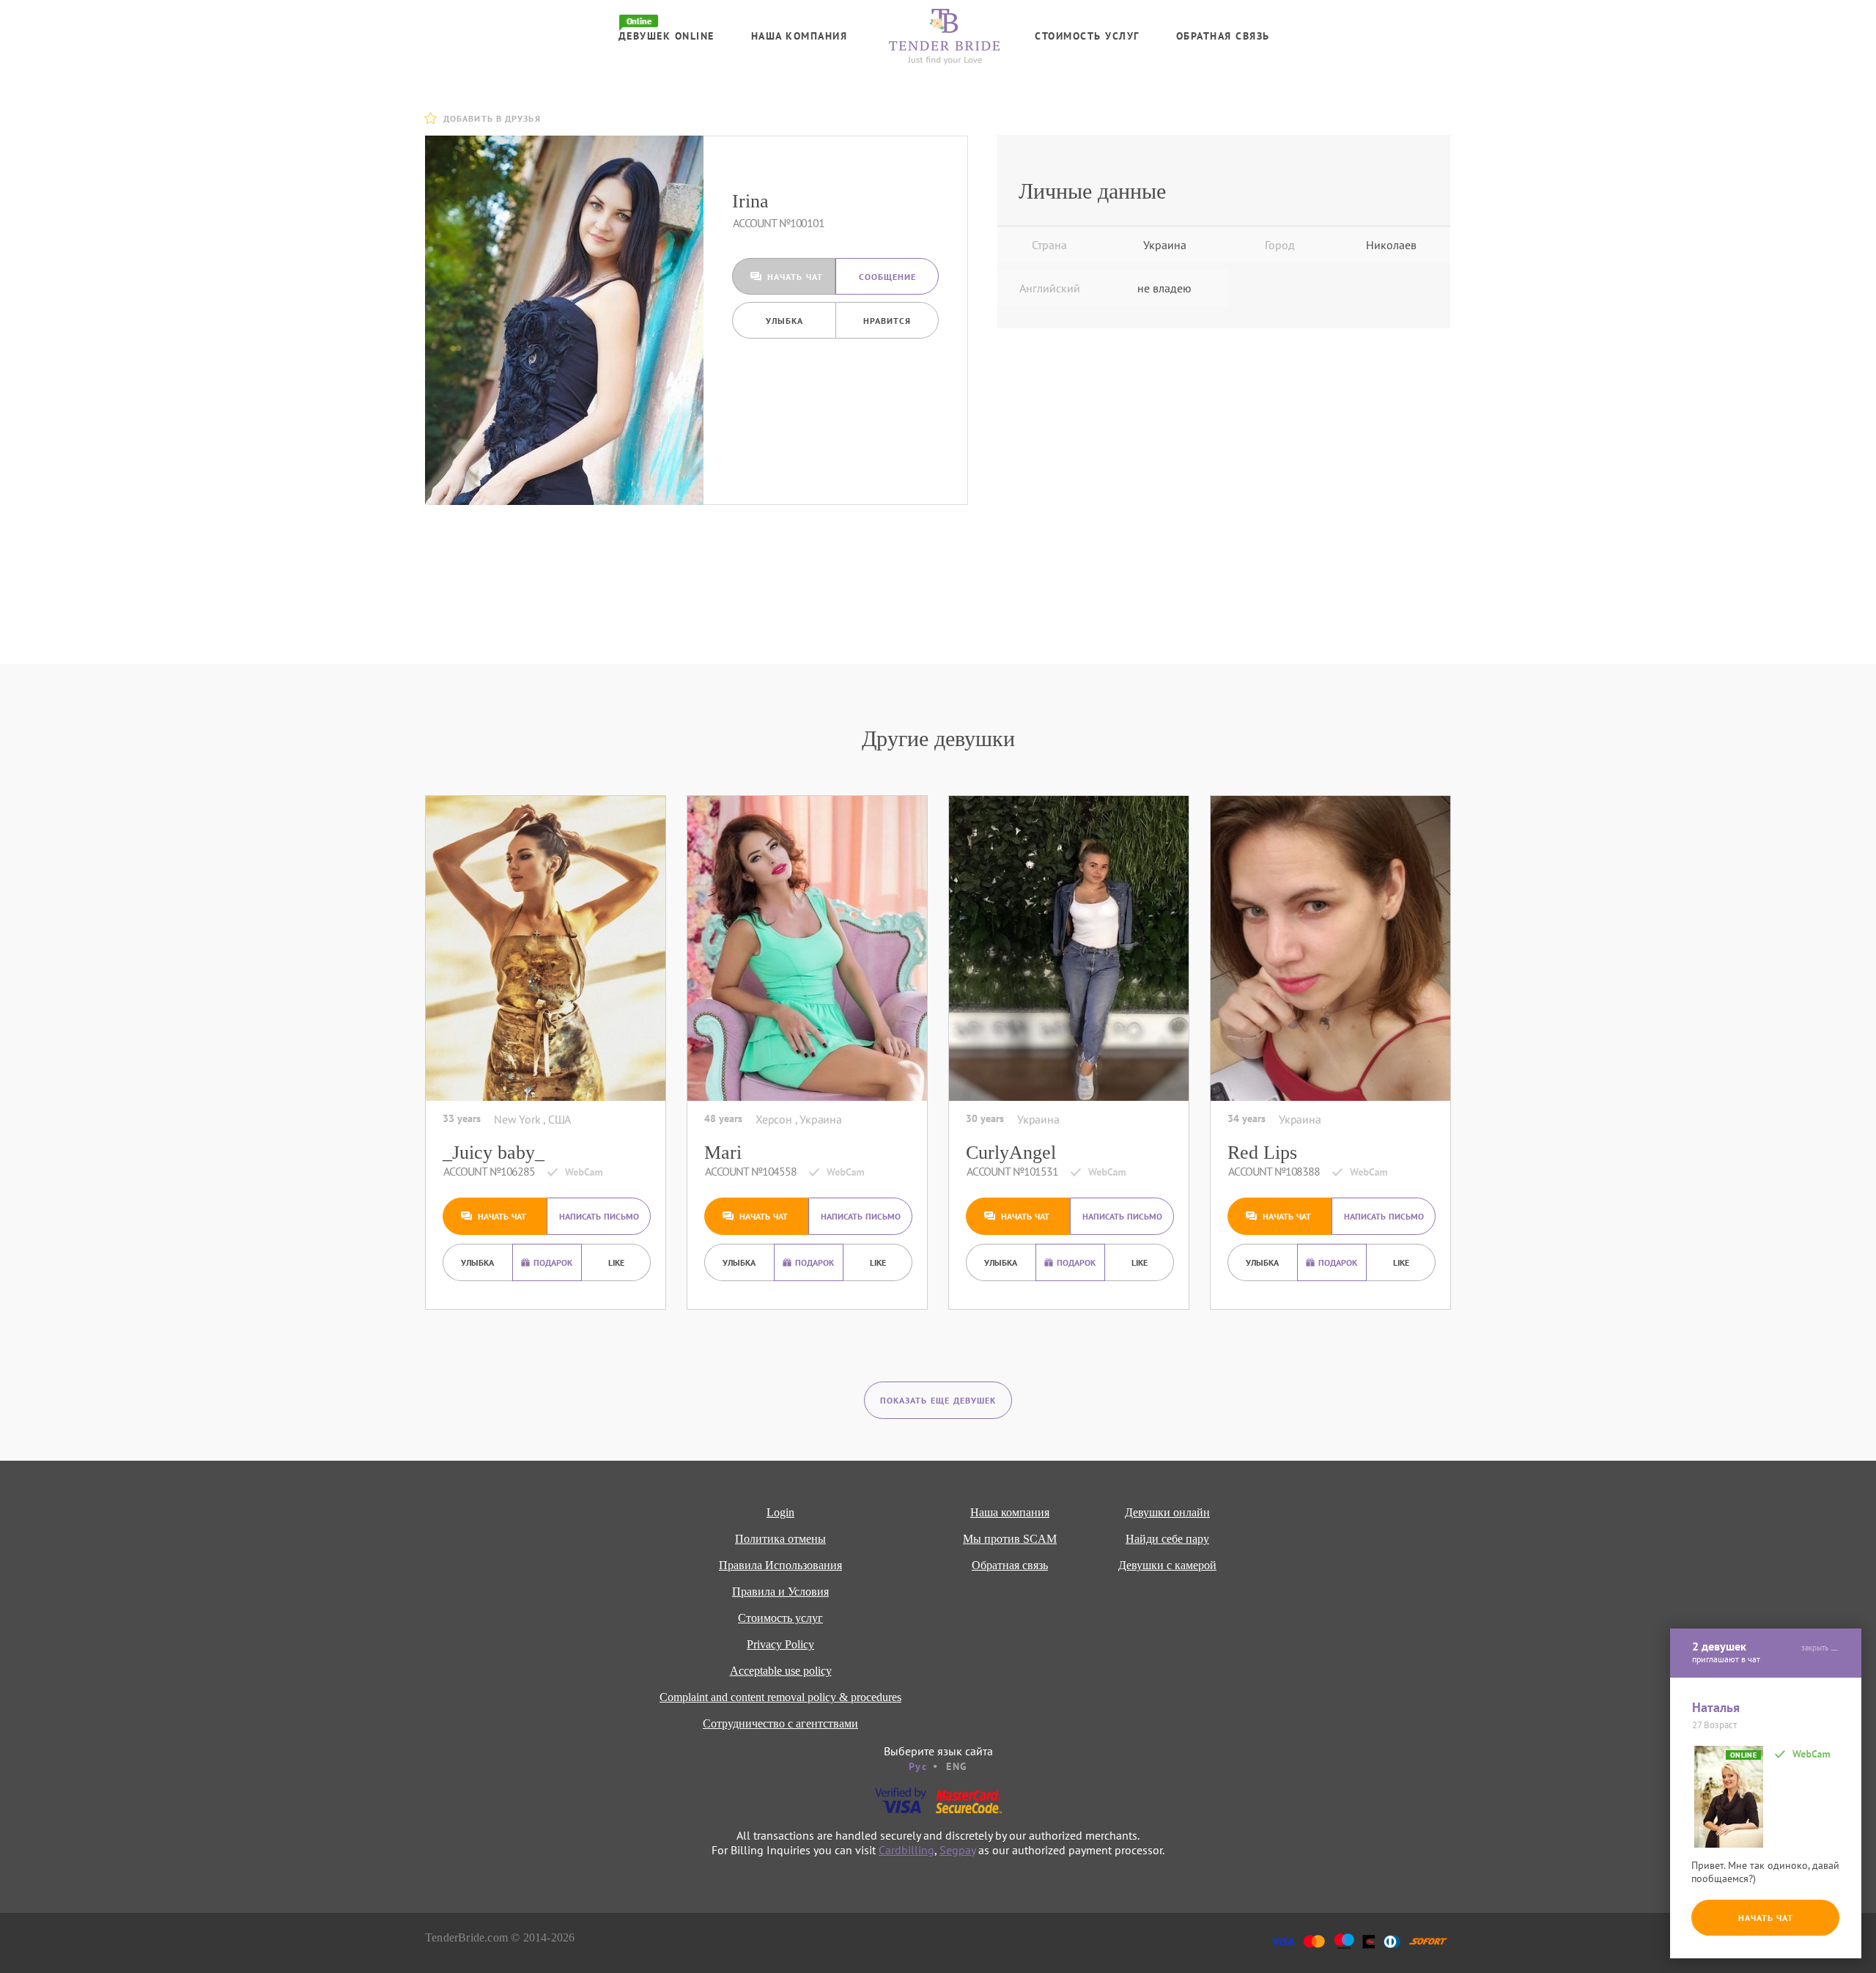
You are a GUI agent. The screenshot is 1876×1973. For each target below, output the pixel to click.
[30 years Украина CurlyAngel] (1069, 948)
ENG (957, 1766)
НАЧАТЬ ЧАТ (1766, 1918)
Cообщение (887, 277)
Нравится (887, 321)
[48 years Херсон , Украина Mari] (807, 948)
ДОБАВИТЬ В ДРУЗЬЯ (492, 118)
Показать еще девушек (938, 1400)
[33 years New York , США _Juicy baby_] (546, 948)
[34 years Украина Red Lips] (1330, 948)
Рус (918, 1766)
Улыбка (784, 321)
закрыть (1815, 1648)
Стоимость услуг (1087, 36)
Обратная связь (1223, 36)
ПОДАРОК (553, 1262)
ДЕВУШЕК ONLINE (666, 36)
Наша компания (799, 36)
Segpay (957, 1850)
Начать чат (795, 277)
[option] (564, 320)
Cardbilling (906, 1850)
